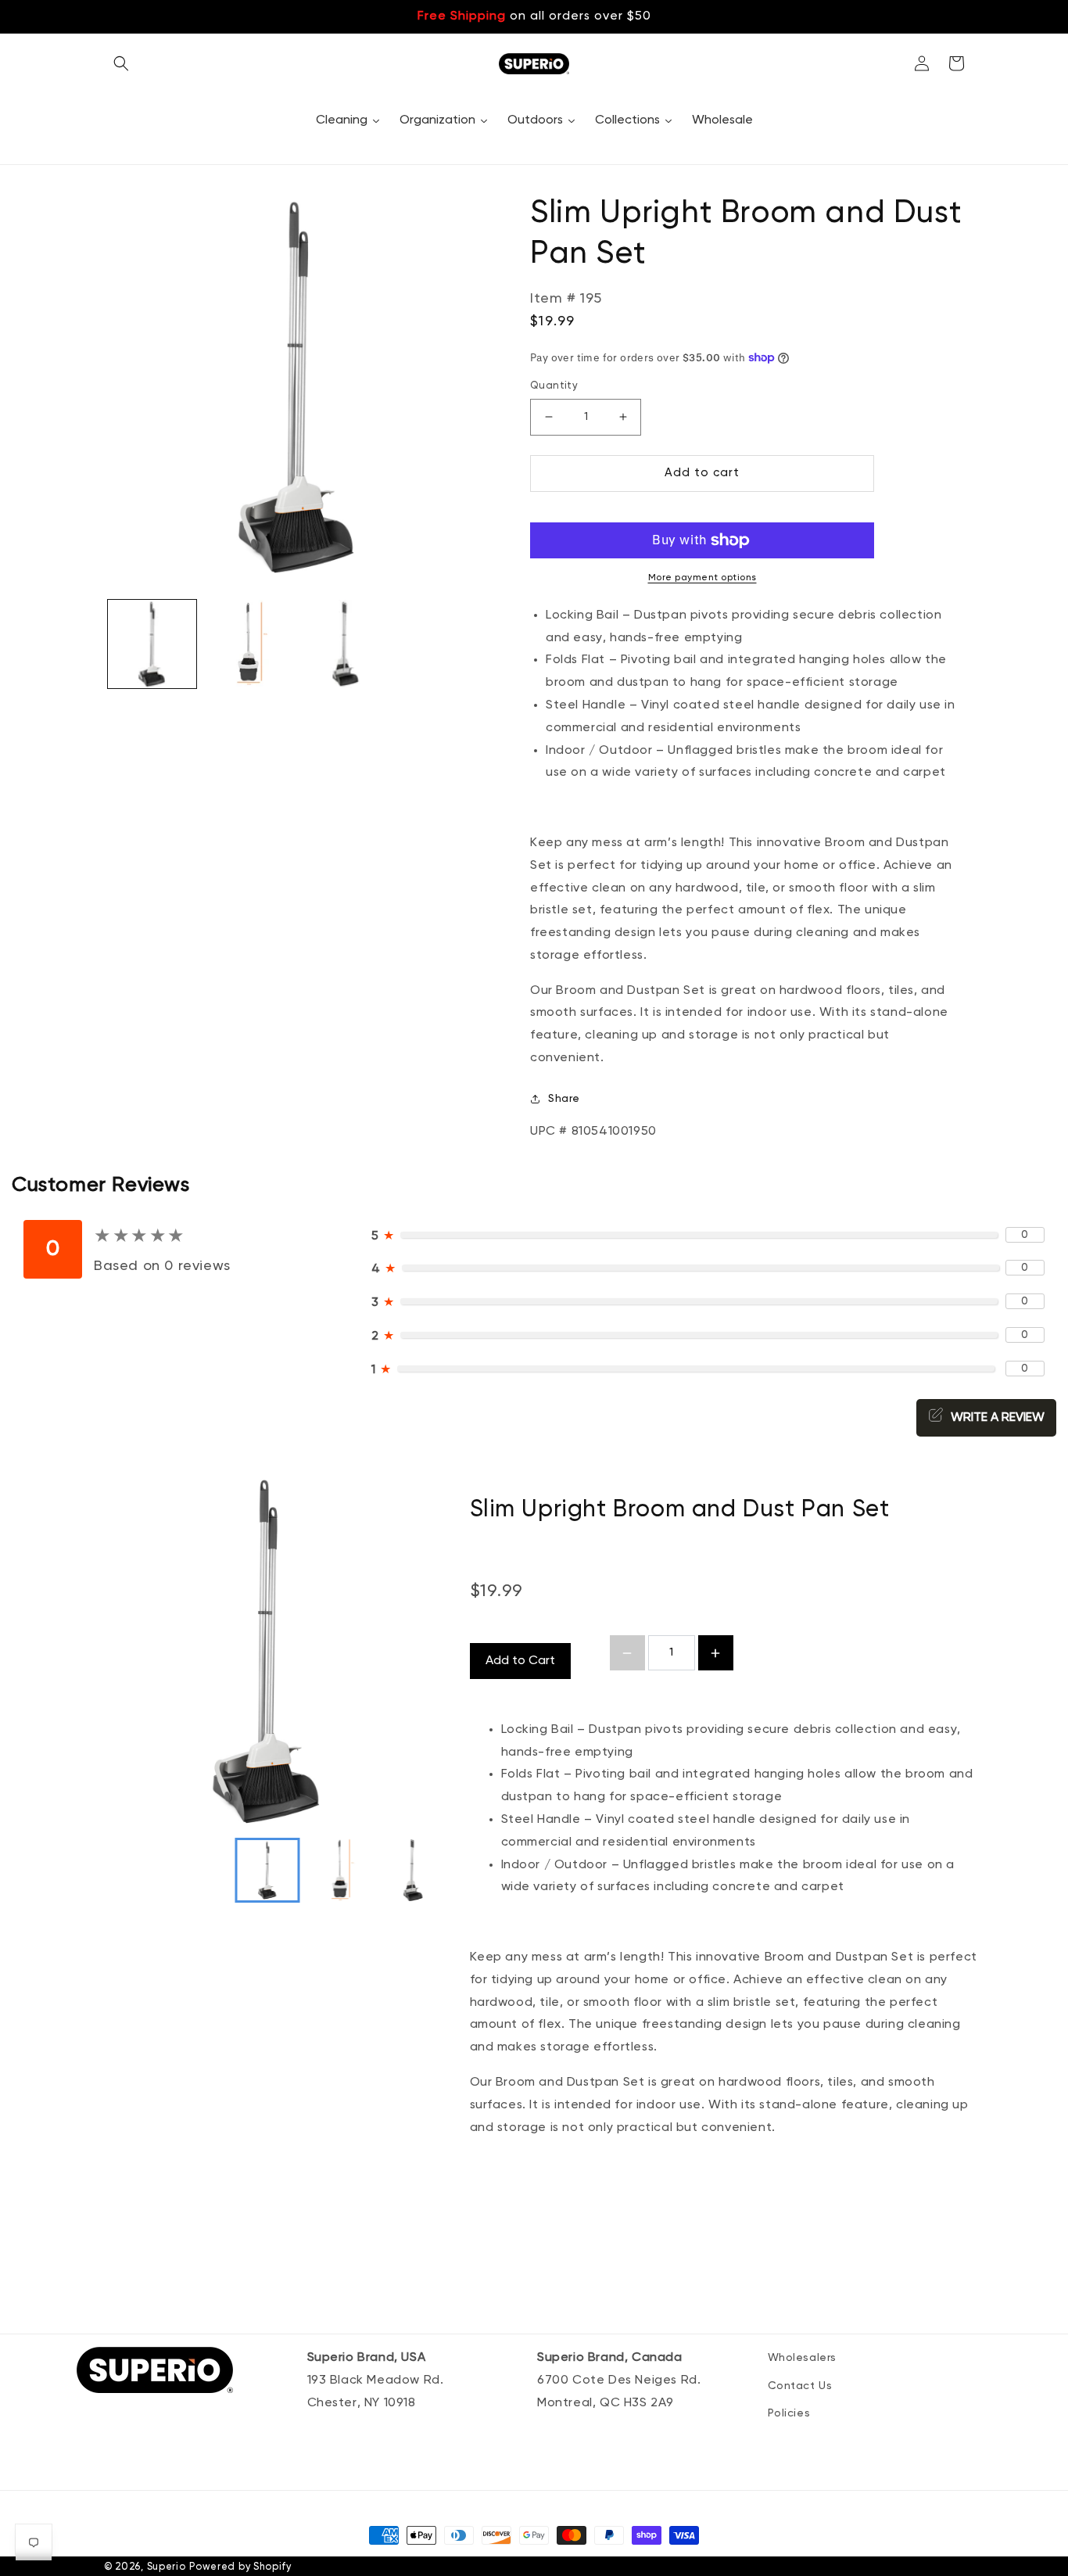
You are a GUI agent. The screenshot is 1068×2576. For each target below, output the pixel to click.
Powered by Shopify (240, 2567)
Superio (167, 2567)
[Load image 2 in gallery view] (248, 644)
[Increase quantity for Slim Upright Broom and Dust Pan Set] (716, 1653)
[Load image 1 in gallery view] (152, 644)
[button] (121, 63)
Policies (789, 2413)
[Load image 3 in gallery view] (345, 644)
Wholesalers (803, 2358)
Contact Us (800, 2386)
